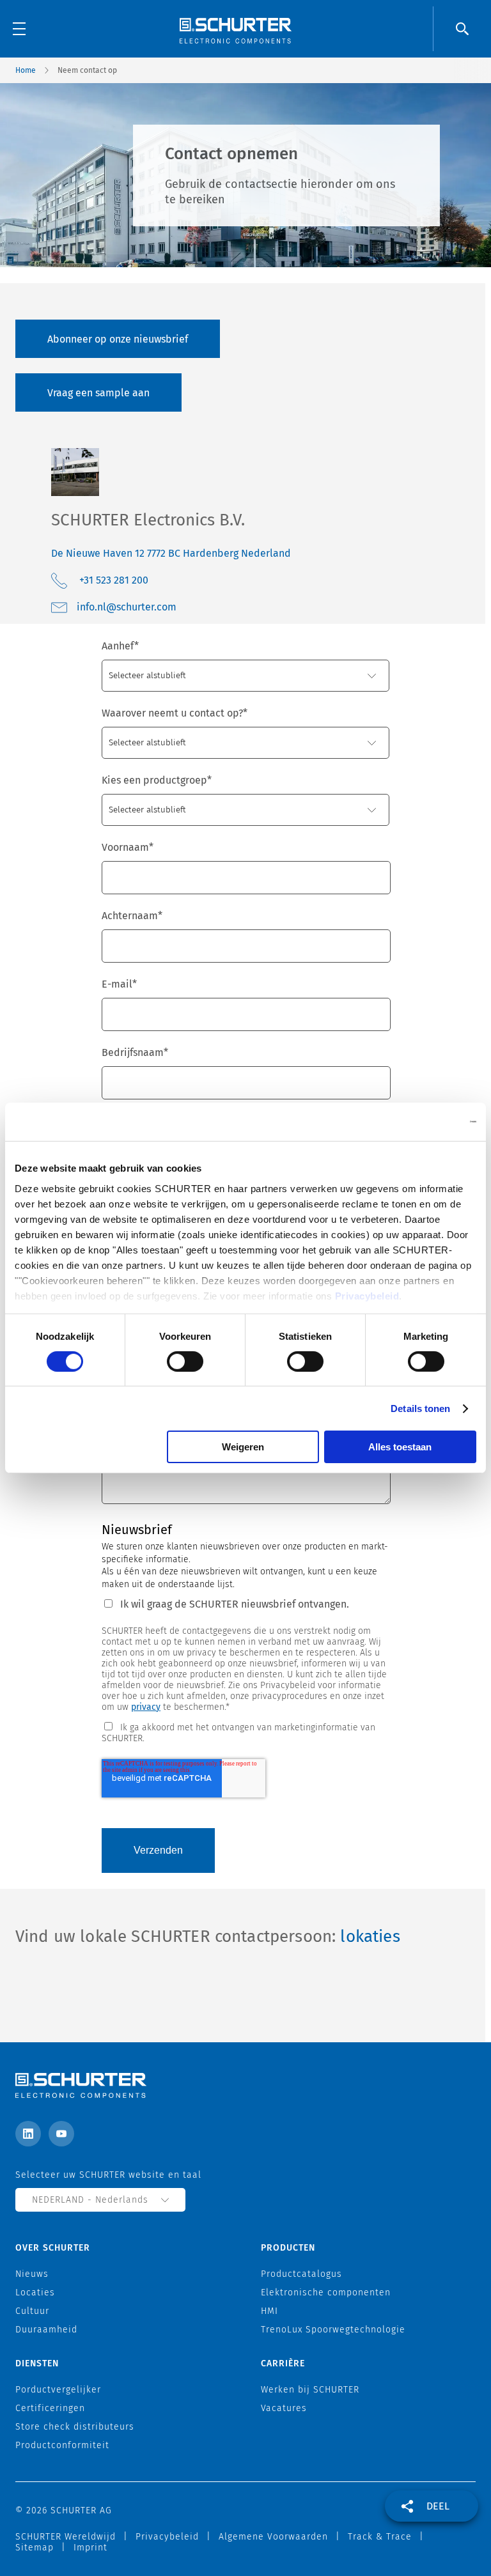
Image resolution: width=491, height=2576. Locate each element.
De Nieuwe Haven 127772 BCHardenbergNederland (171, 553)
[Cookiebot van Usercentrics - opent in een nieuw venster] (420, 1122)
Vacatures (284, 2408)
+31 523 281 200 (114, 580)
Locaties (35, 2293)
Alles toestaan (400, 1447)
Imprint (90, 2548)
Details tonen (420, 1408)
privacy (146, 1707)
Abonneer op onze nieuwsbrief (118, 339)
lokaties (370, 1936)
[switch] (185, 1362)
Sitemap (35, 2548)
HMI (269, 2311)
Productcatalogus (301, 2274)
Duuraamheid (46, 2330)
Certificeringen (50, 2408)
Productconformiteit (62, 2445)
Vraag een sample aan (98, 393)
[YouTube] (61, 2134)
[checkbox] (245, 1732)
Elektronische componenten (326, 2293)
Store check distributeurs (75, 2427)
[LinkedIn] (28, 2134)
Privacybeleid (367, 1295)
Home (26, 70)
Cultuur (32, 2311)
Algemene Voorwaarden (273, 2537)
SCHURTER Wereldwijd (66, 2537)
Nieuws (32, 2274)
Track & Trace (380, 2537)
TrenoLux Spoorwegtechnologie (333, 2330)
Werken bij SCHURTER (310, 2390)
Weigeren (243, 1447)
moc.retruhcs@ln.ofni (127, 607)
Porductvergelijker (58, 2390)
